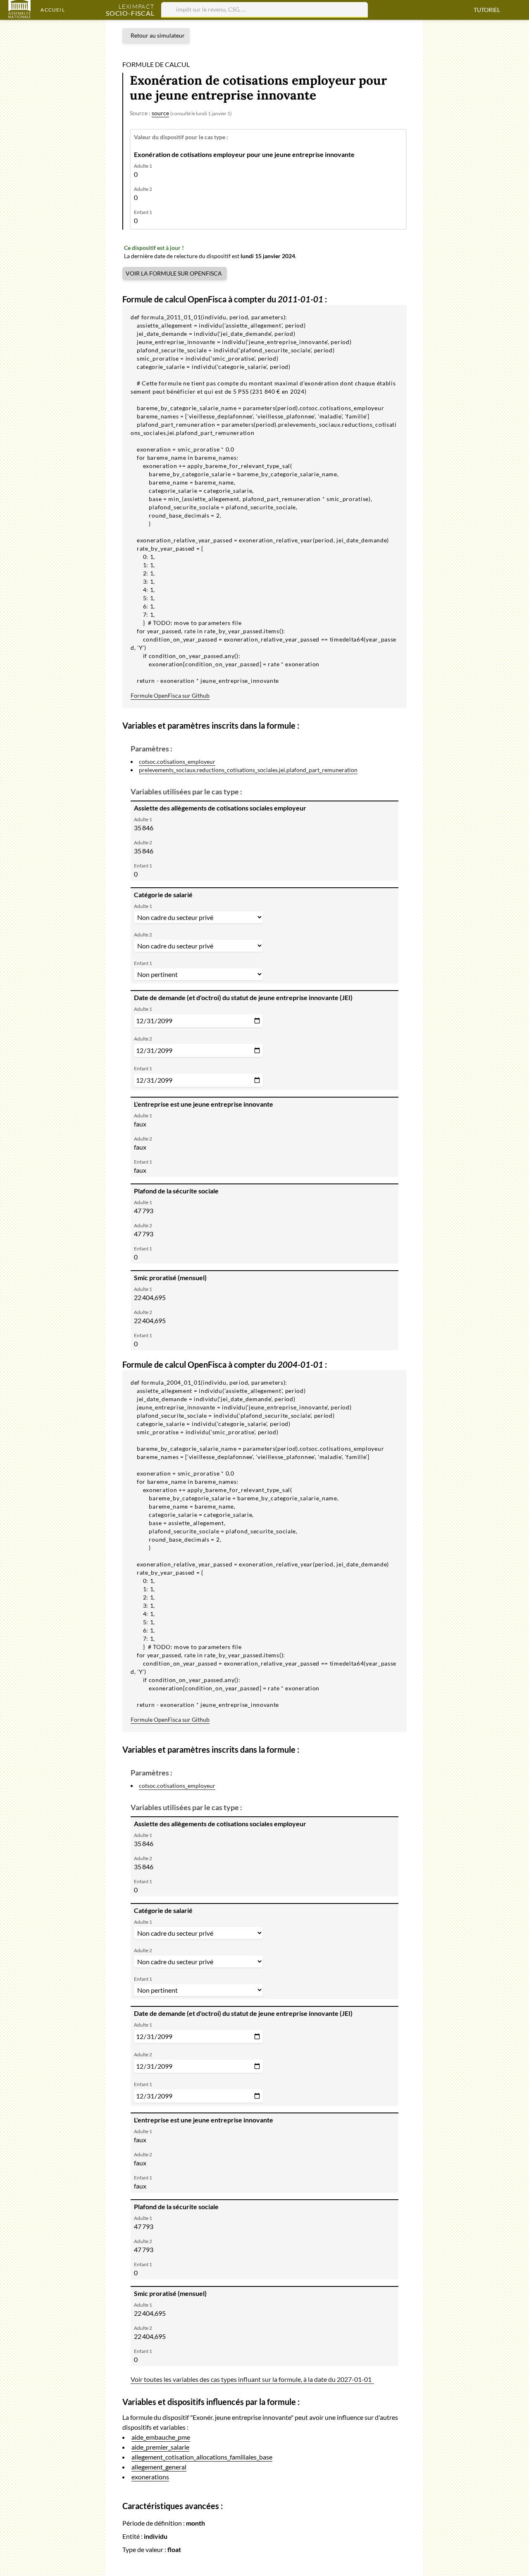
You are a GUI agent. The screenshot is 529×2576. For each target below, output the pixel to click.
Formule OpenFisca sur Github (170, 695)
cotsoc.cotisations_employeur (177, 762)
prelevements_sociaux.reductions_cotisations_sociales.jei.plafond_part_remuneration (248, 770)
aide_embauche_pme (161, 2437)
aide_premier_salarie (160, 2447)
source (160, 113)
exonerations (150, 2477)
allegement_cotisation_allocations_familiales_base (202, 2457)
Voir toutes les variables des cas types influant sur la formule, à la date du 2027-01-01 (252, 2379)
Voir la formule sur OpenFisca (174, 273)
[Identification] (518, 10)
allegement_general (159, 2467)
